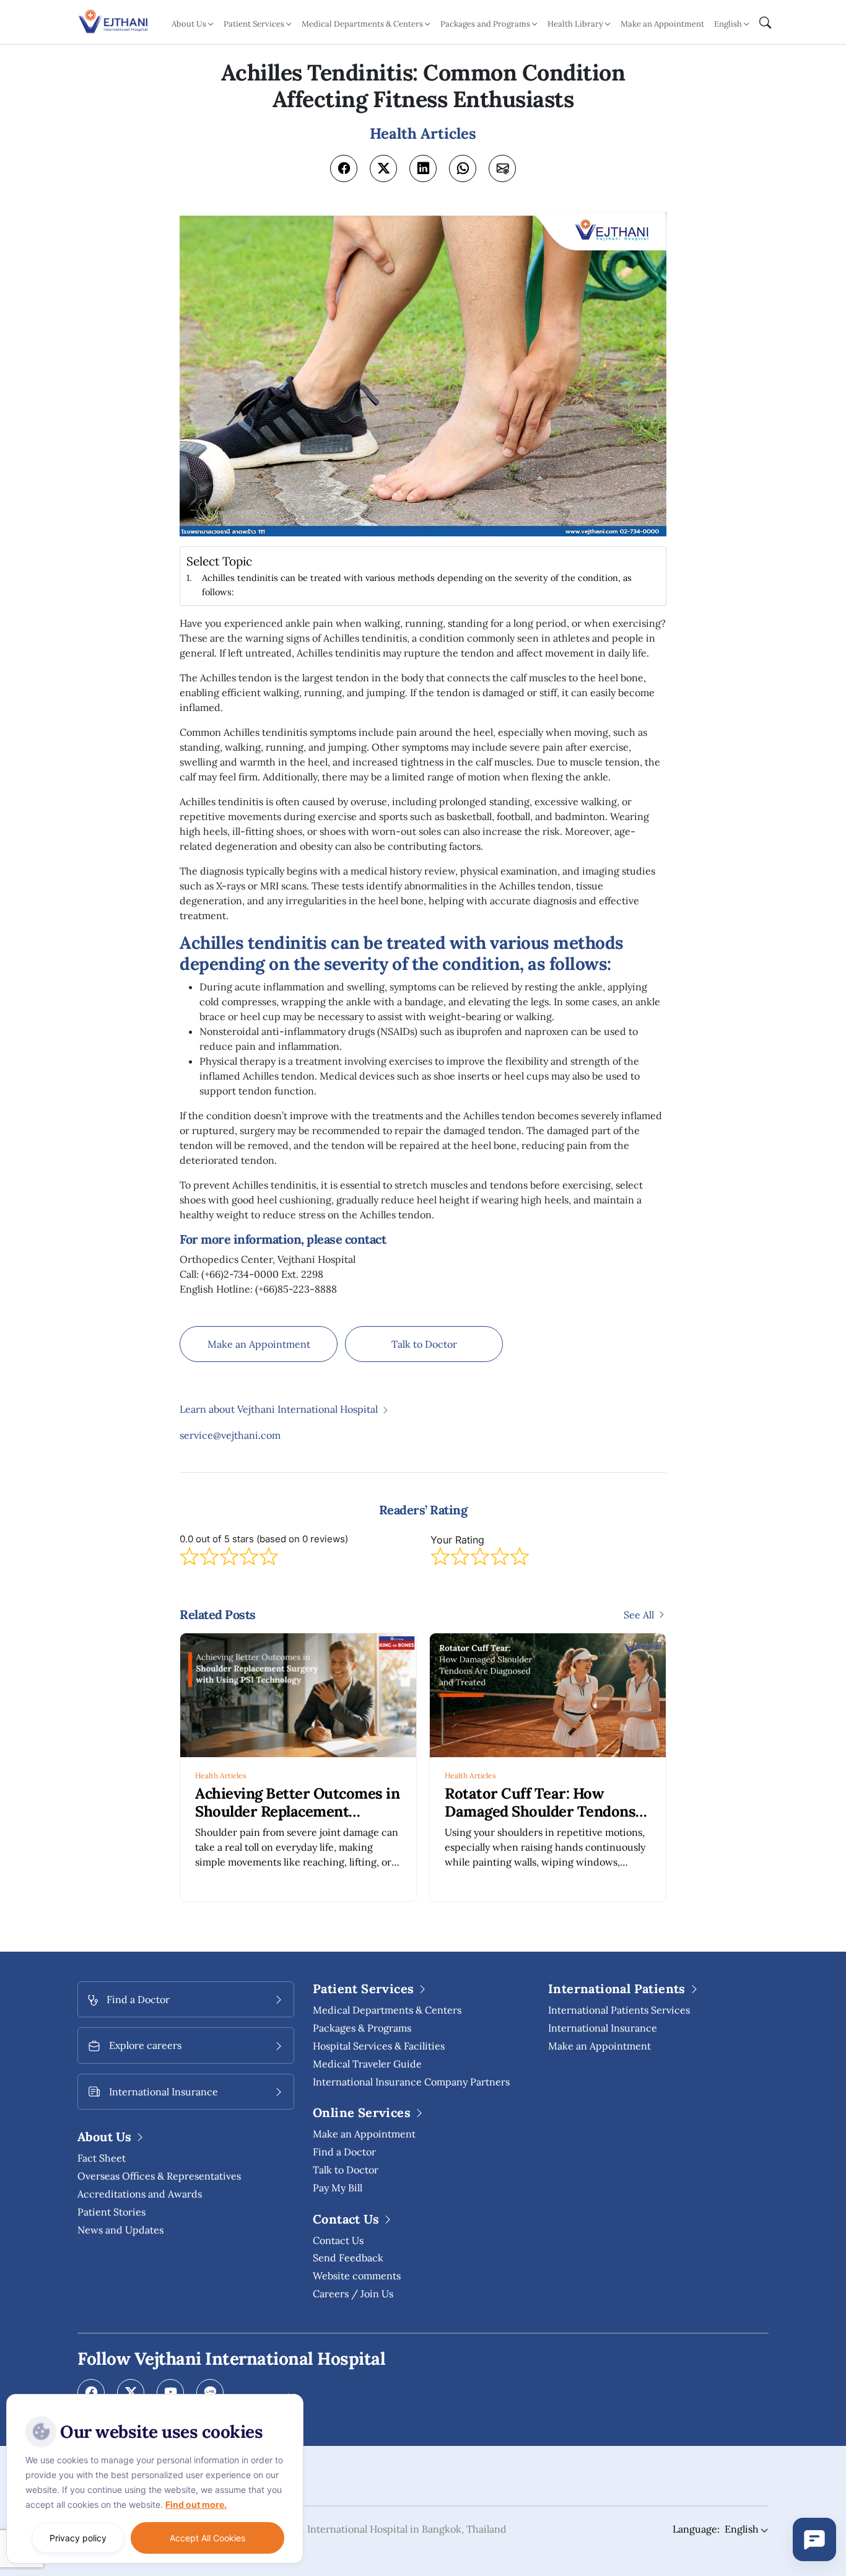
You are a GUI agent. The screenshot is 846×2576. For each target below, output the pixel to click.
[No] (291, 2397)
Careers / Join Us (353, 2294)
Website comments (357, 2276)
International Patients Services (619, 2010)
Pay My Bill (338, 2188)
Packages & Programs (362, 2028)
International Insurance (603, 2028)
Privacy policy (78, 2538)
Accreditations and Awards (140, 2194)
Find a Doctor (344, 2152)
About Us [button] (189, 24)
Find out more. (196, 2504)
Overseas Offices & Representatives (159, 2176)
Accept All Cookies (207, 2538)
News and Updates (120, 2230)
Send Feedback (348, 2258)
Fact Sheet (102, 2158)
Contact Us (338, 2240)
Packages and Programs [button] (485, 24)
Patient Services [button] (254, 24)
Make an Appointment (662, 24)
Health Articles (221, 1775)
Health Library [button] (575, 24)
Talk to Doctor (424, 1344)
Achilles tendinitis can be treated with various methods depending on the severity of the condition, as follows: (417, 585)
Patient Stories (111, 2212)
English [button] (728, 24)
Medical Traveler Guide (367, 2064)
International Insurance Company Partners (411, 2082)
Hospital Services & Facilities (379, 2046)
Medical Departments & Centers (387, 2010)
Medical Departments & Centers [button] (362, 24)
